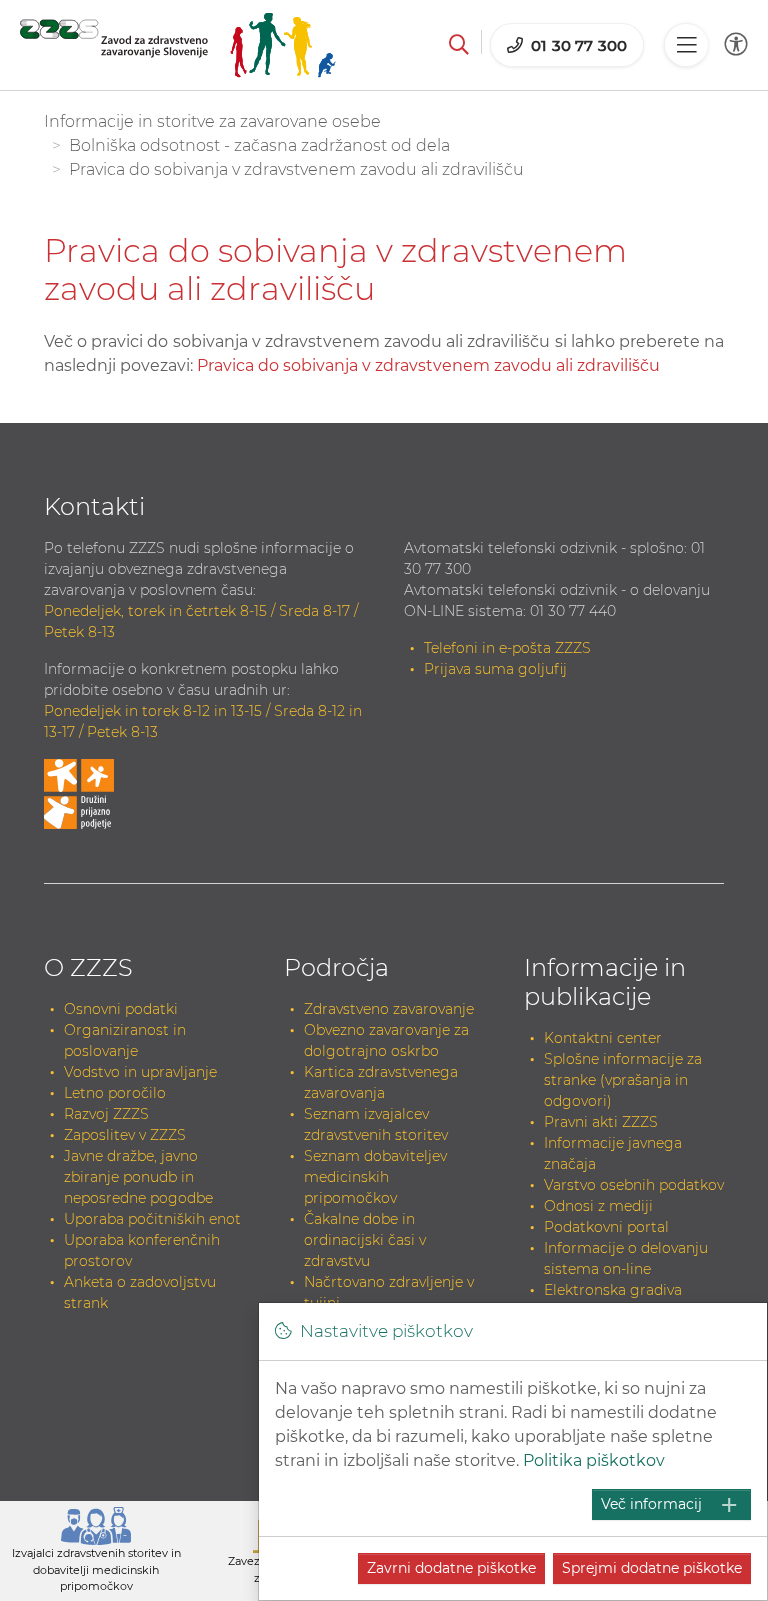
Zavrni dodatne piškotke (451, 1568)
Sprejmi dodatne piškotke (652, 1568)
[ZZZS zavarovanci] (178, 45)
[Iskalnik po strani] (459, 45)
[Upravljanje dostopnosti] (736, 44)
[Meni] (686, 45)
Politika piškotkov (594, 1460)
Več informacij (651, 1504)
